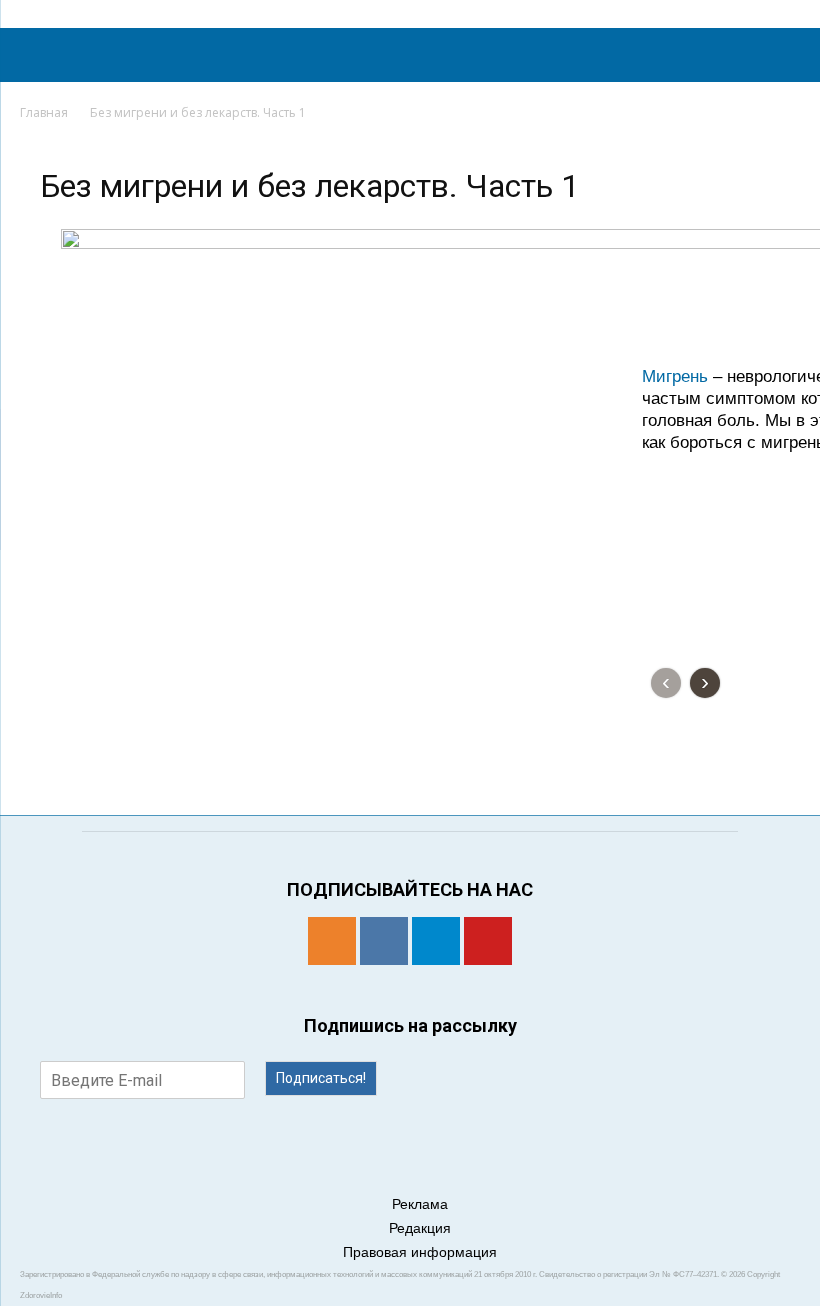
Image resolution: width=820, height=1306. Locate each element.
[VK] (384, 941)
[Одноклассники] (332, 941)
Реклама (420, 1204)
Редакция (420, 1228)
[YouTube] (488, 941)
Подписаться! (321, 1078)
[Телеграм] (436, 941)
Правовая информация (420, 1252)
